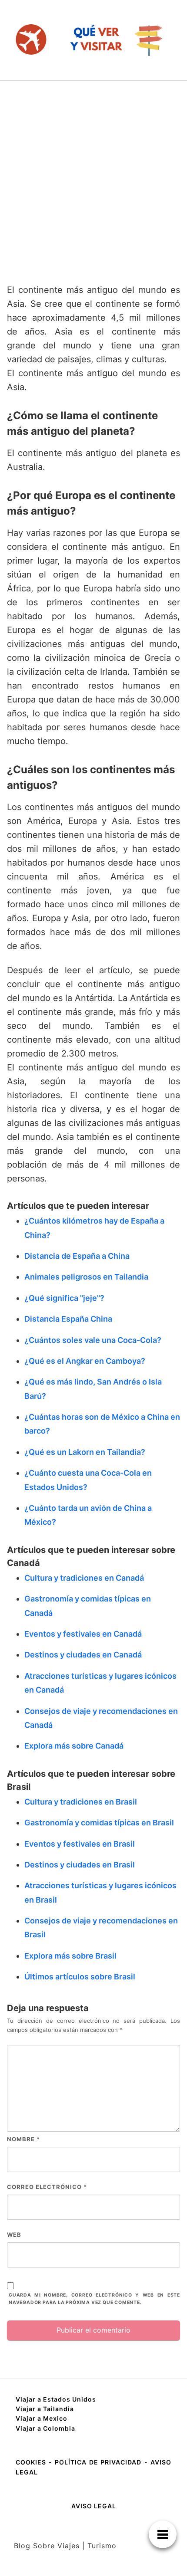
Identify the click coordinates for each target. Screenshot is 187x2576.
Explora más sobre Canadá (74, 1746)
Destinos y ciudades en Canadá (83, 1655)
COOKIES (32, 2462)
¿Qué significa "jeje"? (64, 1298)
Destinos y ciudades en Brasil (80, 1865)
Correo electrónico (47, 2187)
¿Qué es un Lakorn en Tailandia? (85, 1452)
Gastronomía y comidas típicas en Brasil (99, 1823)
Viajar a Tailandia (45, 2409)
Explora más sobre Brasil (70, 1956)
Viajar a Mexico (42, 2418)
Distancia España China (68, 1319)
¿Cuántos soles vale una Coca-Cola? (93, 1340)
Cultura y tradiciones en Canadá (84, 1578)
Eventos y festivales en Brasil (80, 1844)
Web (14, 2235)
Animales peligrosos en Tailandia (86, 1277)
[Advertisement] (93, 178)
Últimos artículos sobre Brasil (80, 1977)
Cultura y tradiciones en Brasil (81, 1802)
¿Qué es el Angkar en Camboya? (85, 1361)
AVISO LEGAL (94, 2506)
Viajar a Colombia (45, 2428)
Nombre (23, 2139)
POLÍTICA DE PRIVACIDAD (98, 2462)
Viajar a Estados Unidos (56, 2399)
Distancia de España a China (77, 1256)
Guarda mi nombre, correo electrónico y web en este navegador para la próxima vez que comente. (94, 2299)
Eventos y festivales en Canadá (83, 1634)
